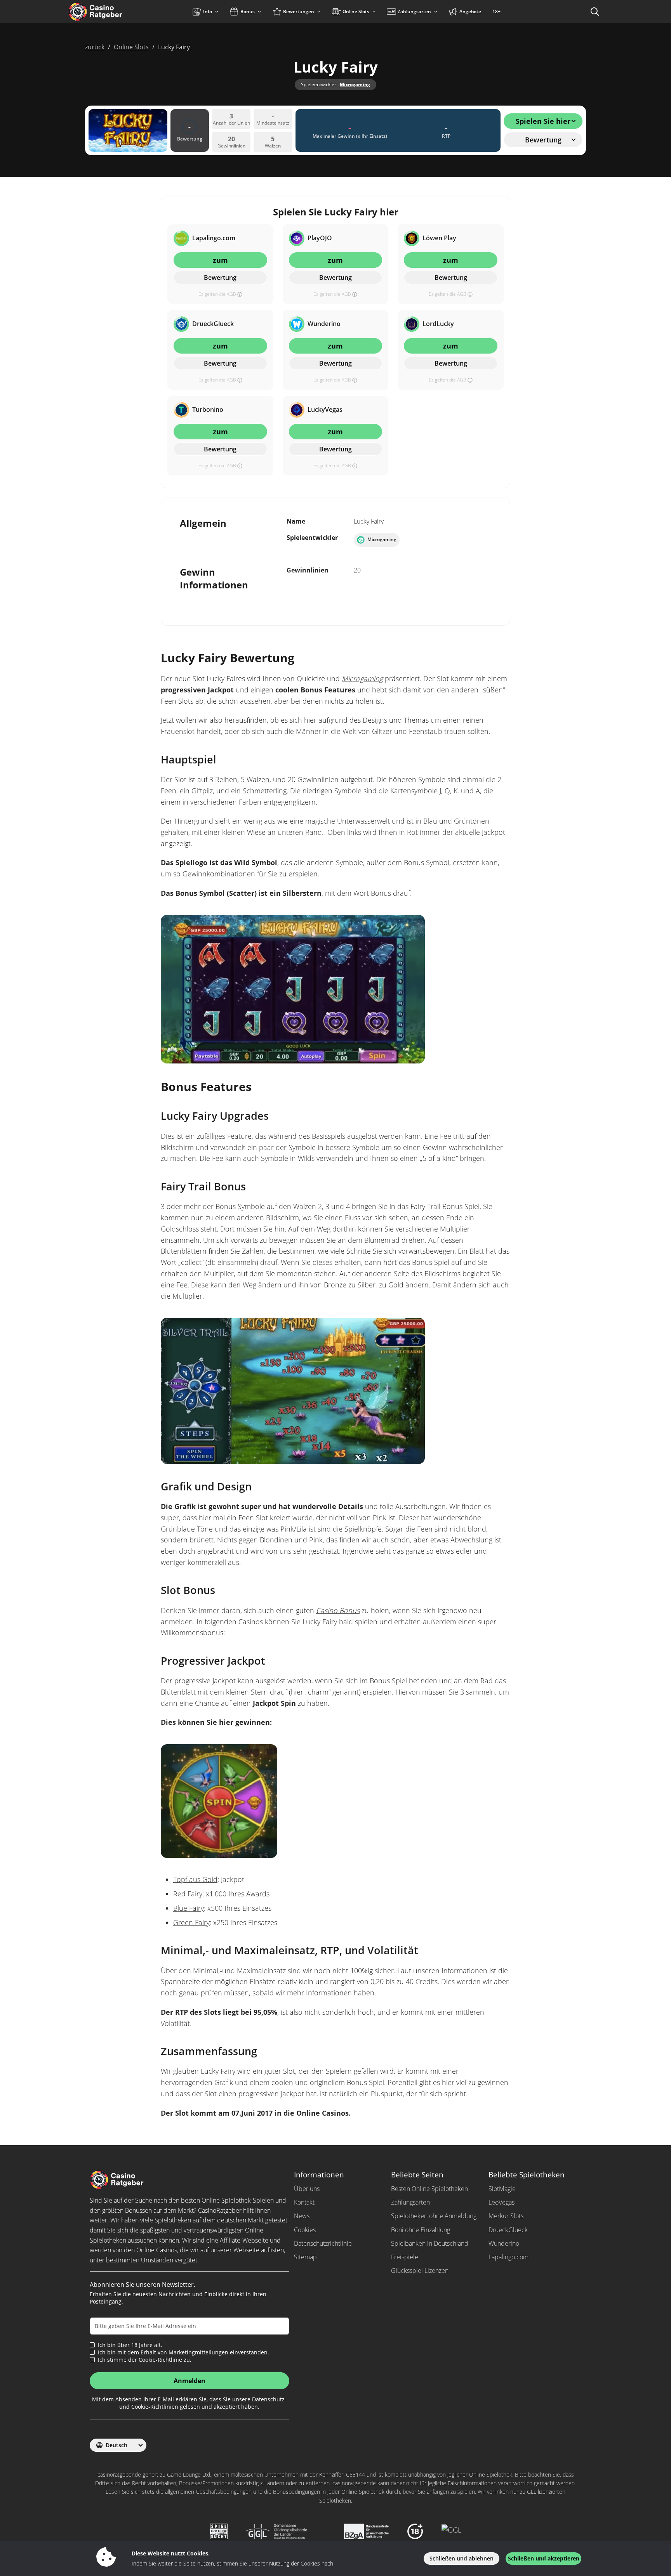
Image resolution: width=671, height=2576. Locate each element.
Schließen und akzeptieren (544, 2558)
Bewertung (220, 278)
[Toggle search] (595, 12)
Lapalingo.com (508, 2257)
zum (220, 260)
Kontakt (304, 2202)
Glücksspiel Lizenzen (420, 2271)
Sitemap (305, 2257)
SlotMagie (502, 2189)
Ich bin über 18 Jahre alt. (130, 2345)
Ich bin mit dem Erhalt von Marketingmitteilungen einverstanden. (183, 2352)
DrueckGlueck (508, 2230)
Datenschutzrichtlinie (323, 2243)
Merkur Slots (506, 2216)
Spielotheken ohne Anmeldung (434, 2216)
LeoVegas (502, 2202)
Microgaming (355, 84)
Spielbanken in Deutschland (430, 2243)
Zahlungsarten (410, 2202)
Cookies (305, 2230)
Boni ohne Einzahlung (421, 2230)
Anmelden (189, 2381)
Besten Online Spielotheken (429, 2189)
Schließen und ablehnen (462, 2558)
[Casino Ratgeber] (112, 12)
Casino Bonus (338, 1610)
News (302, 2216)
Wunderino (504, 2243)
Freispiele (405, 2257)
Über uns (307, 2189)
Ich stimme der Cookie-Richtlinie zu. (145, 2360)
